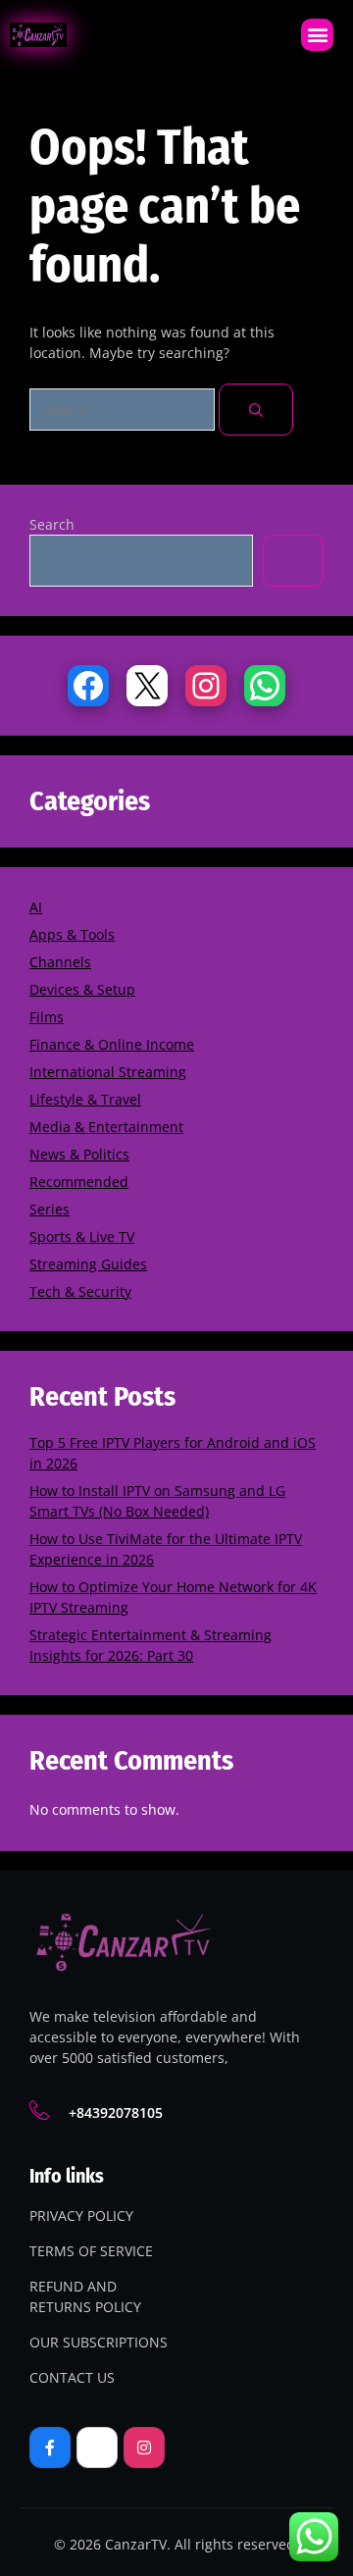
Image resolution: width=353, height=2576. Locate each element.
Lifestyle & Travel (85, 1099)
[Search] (256, 410)
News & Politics (79, 1154)
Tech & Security (80, 1291)
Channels (60, 962)
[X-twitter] (97, 2447)
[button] (317, 35)
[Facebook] (88, 686)
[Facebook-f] (50, 2447)
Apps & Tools (72, 934)
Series (50, 1209)
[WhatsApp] (265, 686)
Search (52, 524)
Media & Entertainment (106, 1127)
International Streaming (108, 1072)
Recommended (79, 1182)
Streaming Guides (88, 1264)
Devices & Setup (82, 989)
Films (47, 1017)
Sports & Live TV (82, 1236)
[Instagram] (206, 686)
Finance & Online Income (112, 1044)
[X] (147, 686)
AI (36, 907)
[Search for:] (124, 410)
